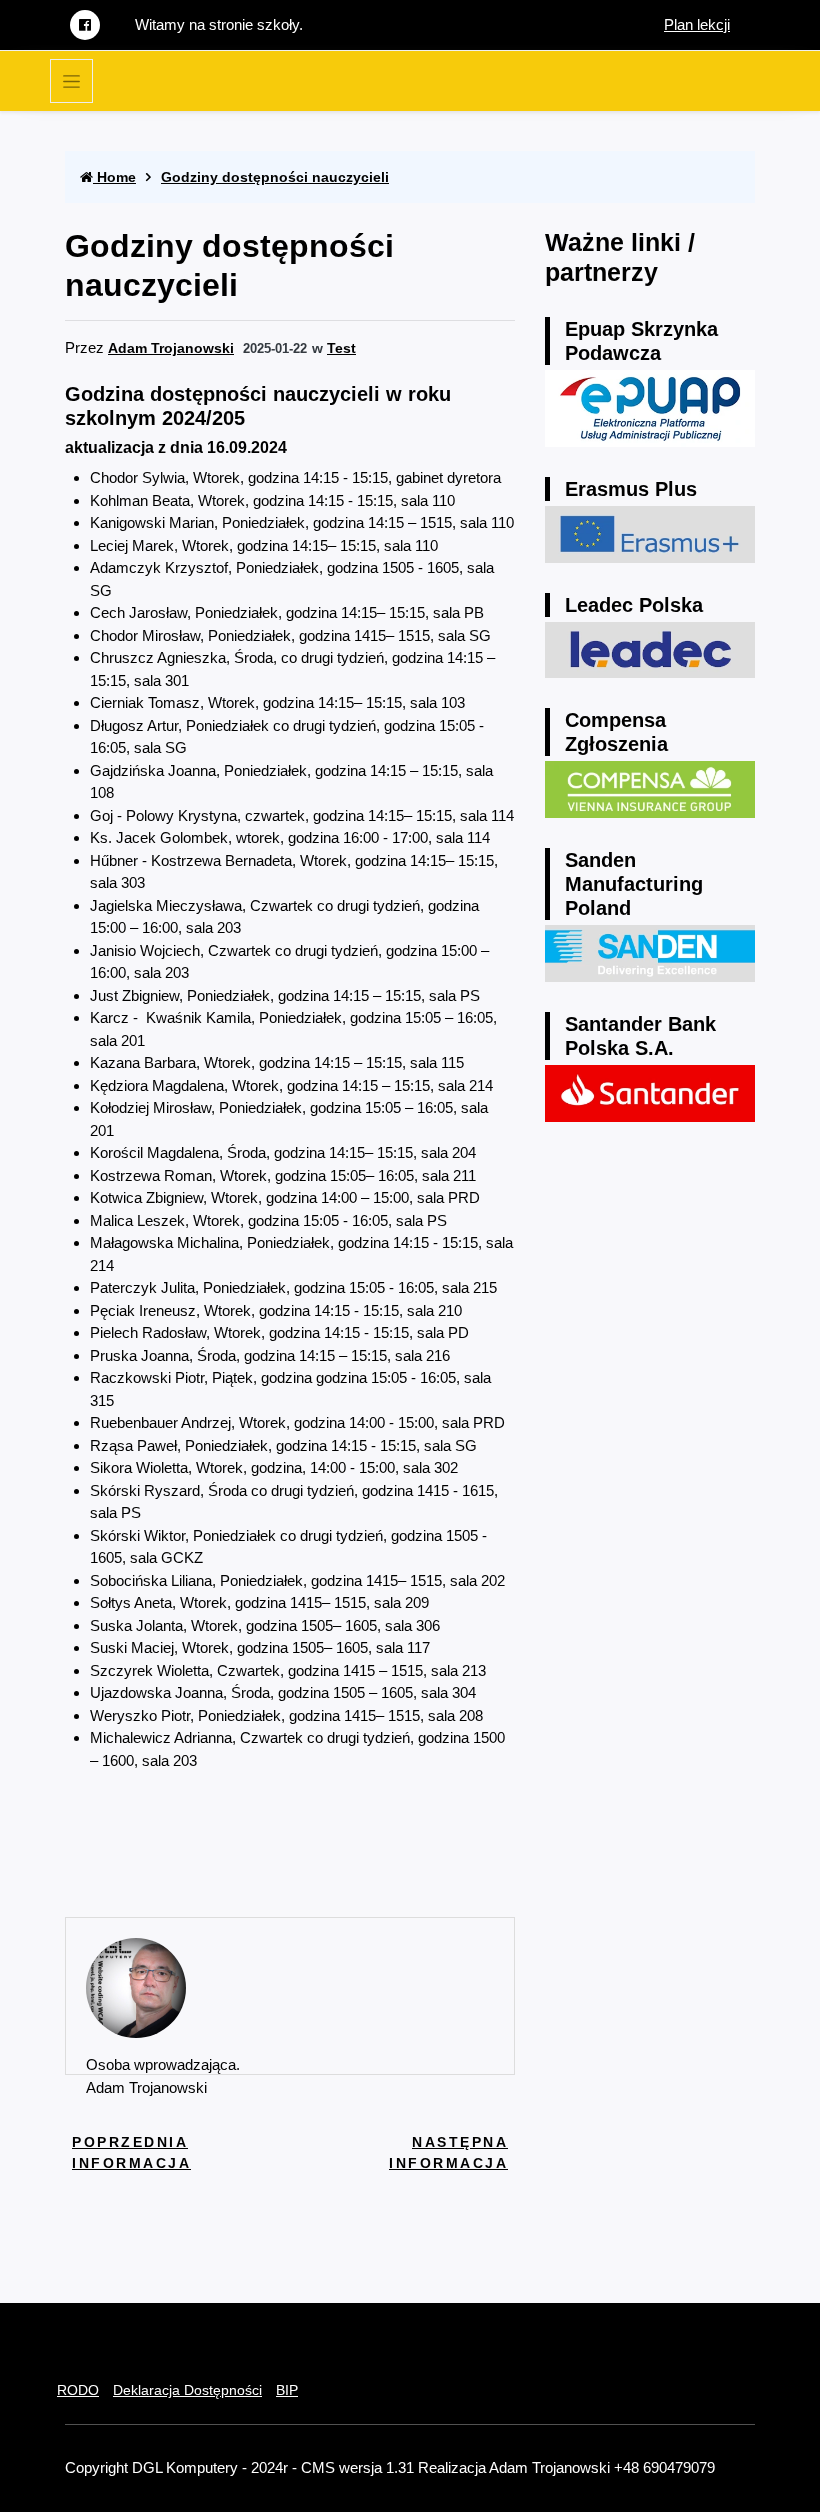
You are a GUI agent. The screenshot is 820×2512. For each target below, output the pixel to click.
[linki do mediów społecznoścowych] (85, 25)
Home (114, 177)
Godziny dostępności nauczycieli (275, 177)
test (341, 348)
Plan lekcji (697, 24)
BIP (287, 2390)
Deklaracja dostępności (187, 2390)
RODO (78, 2390)
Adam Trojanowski (171, 348)
